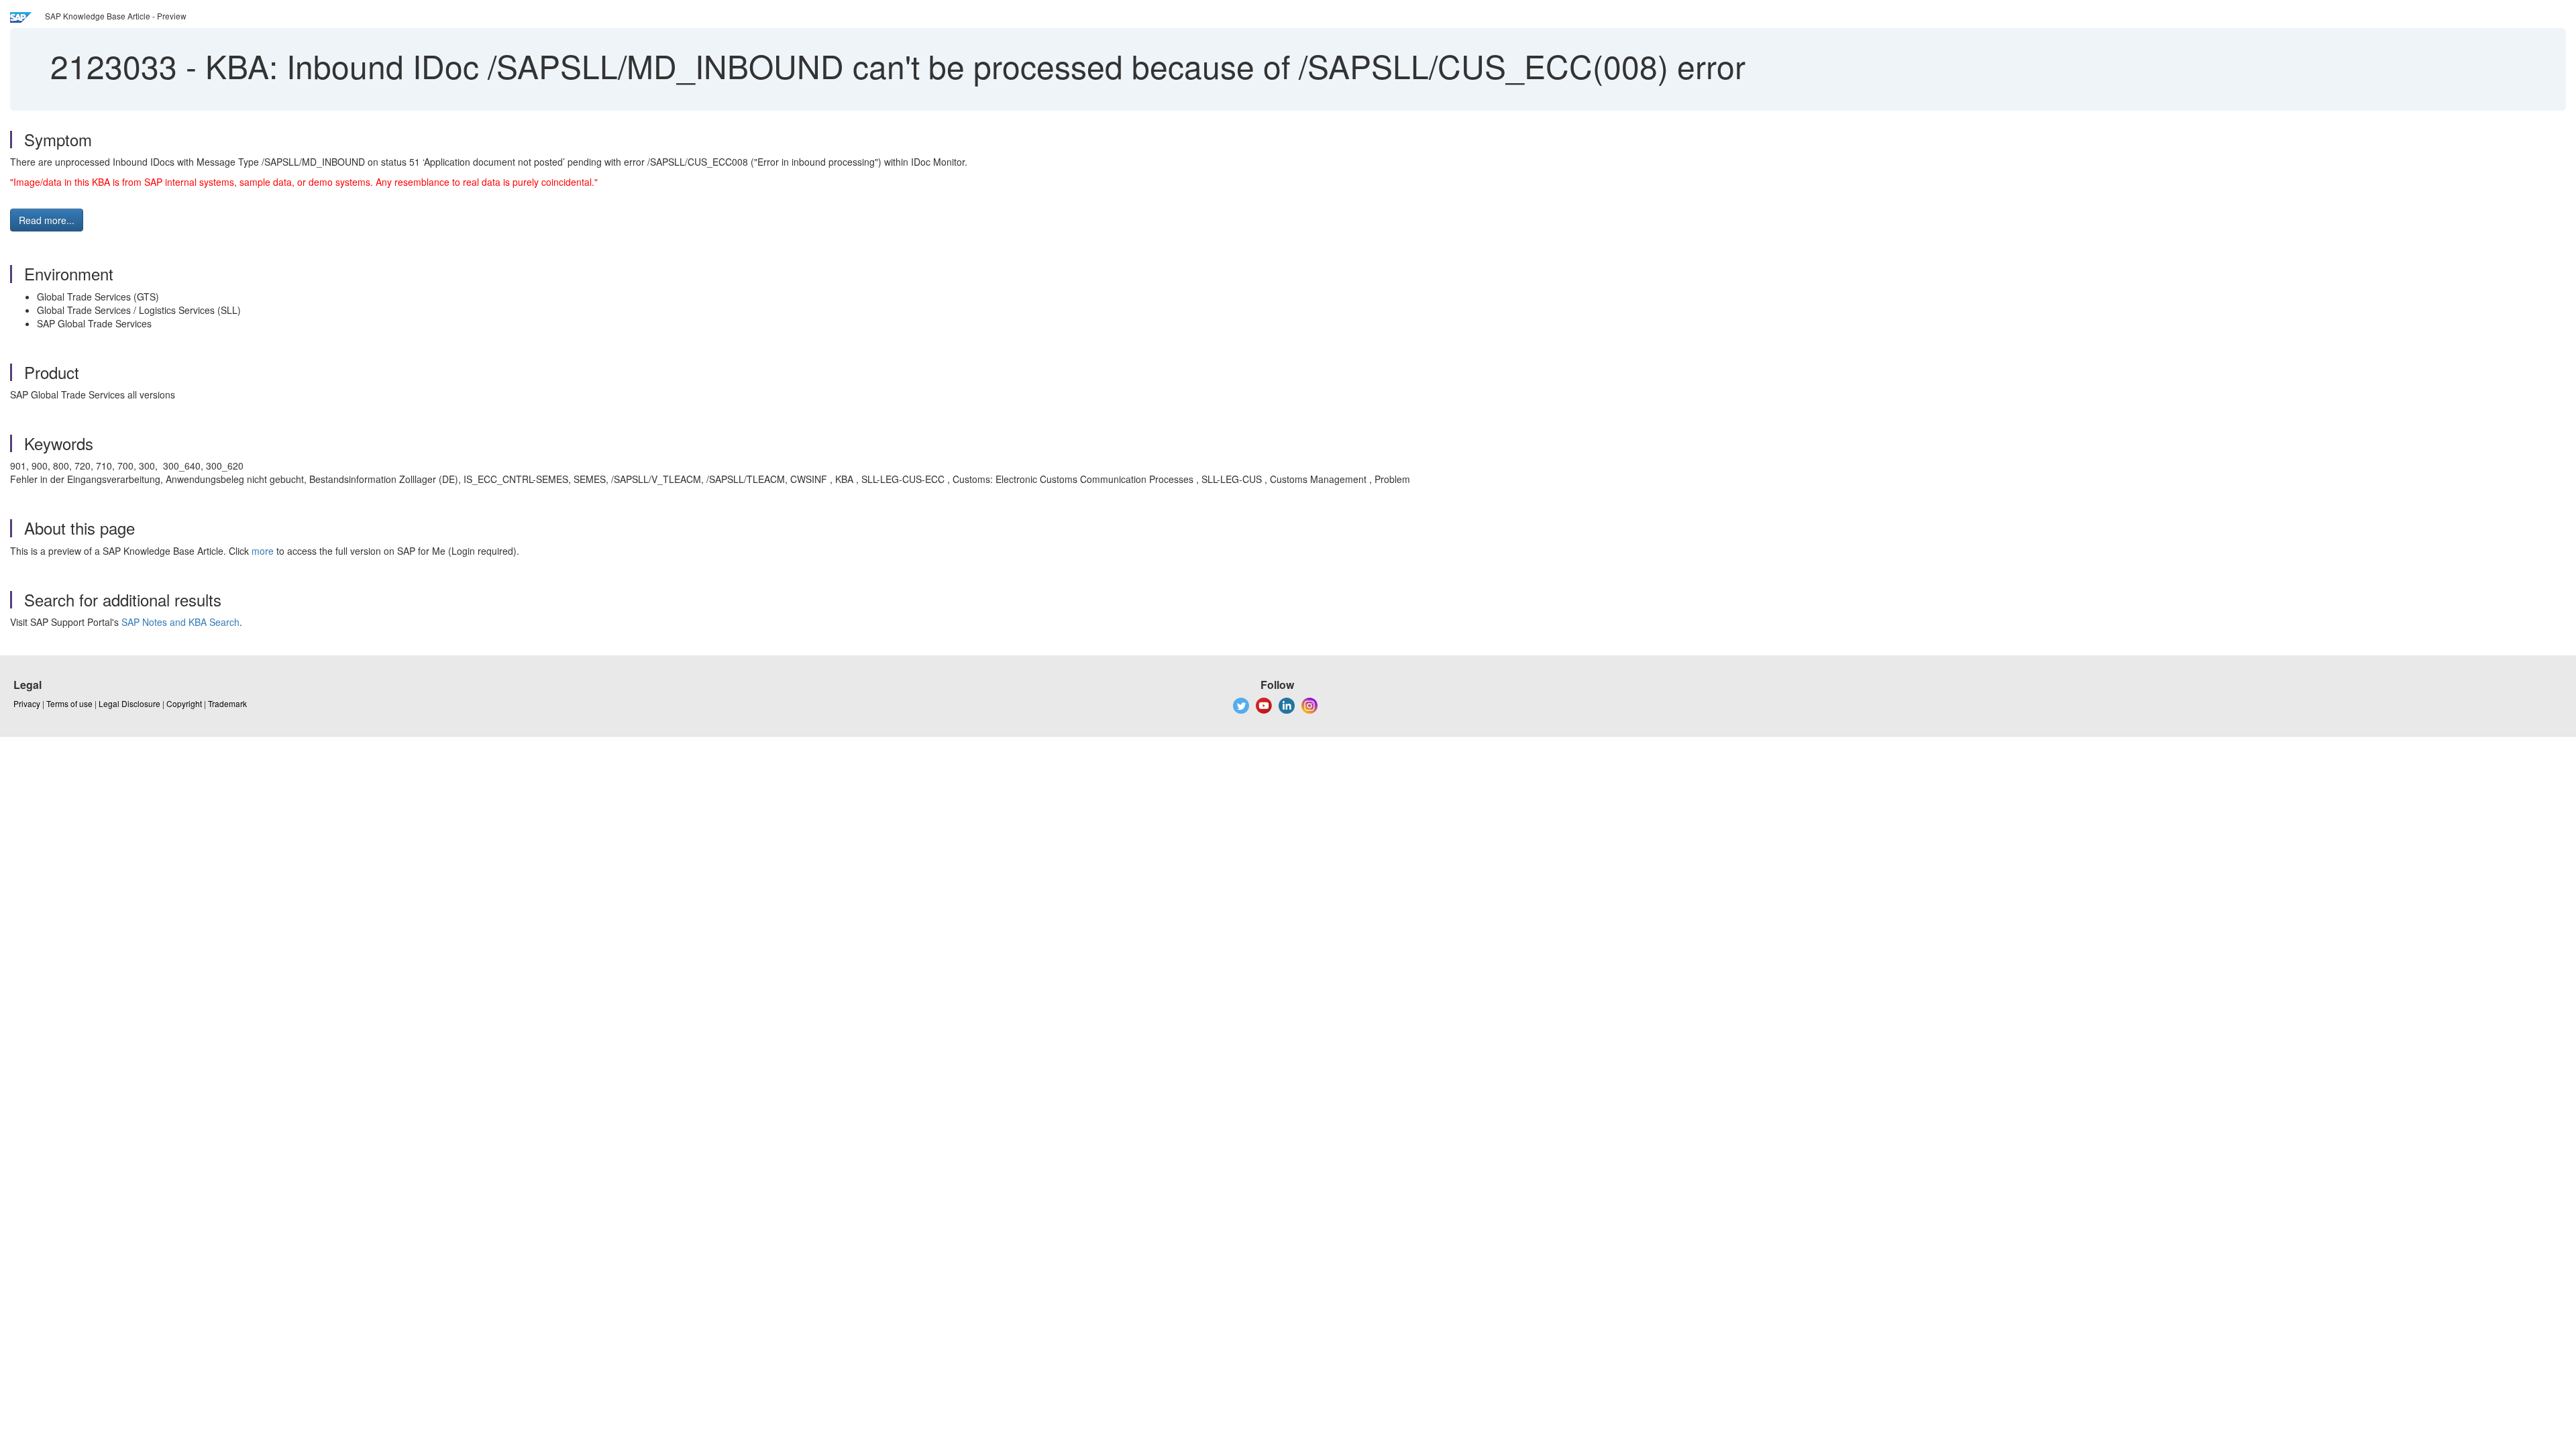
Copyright (184, 703)
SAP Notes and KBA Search (180, 622)
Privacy (27, 703)
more (263, 551)
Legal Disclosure (129, 703)
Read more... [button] (47, 220)
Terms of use (69, 703)
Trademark (227, 703)
